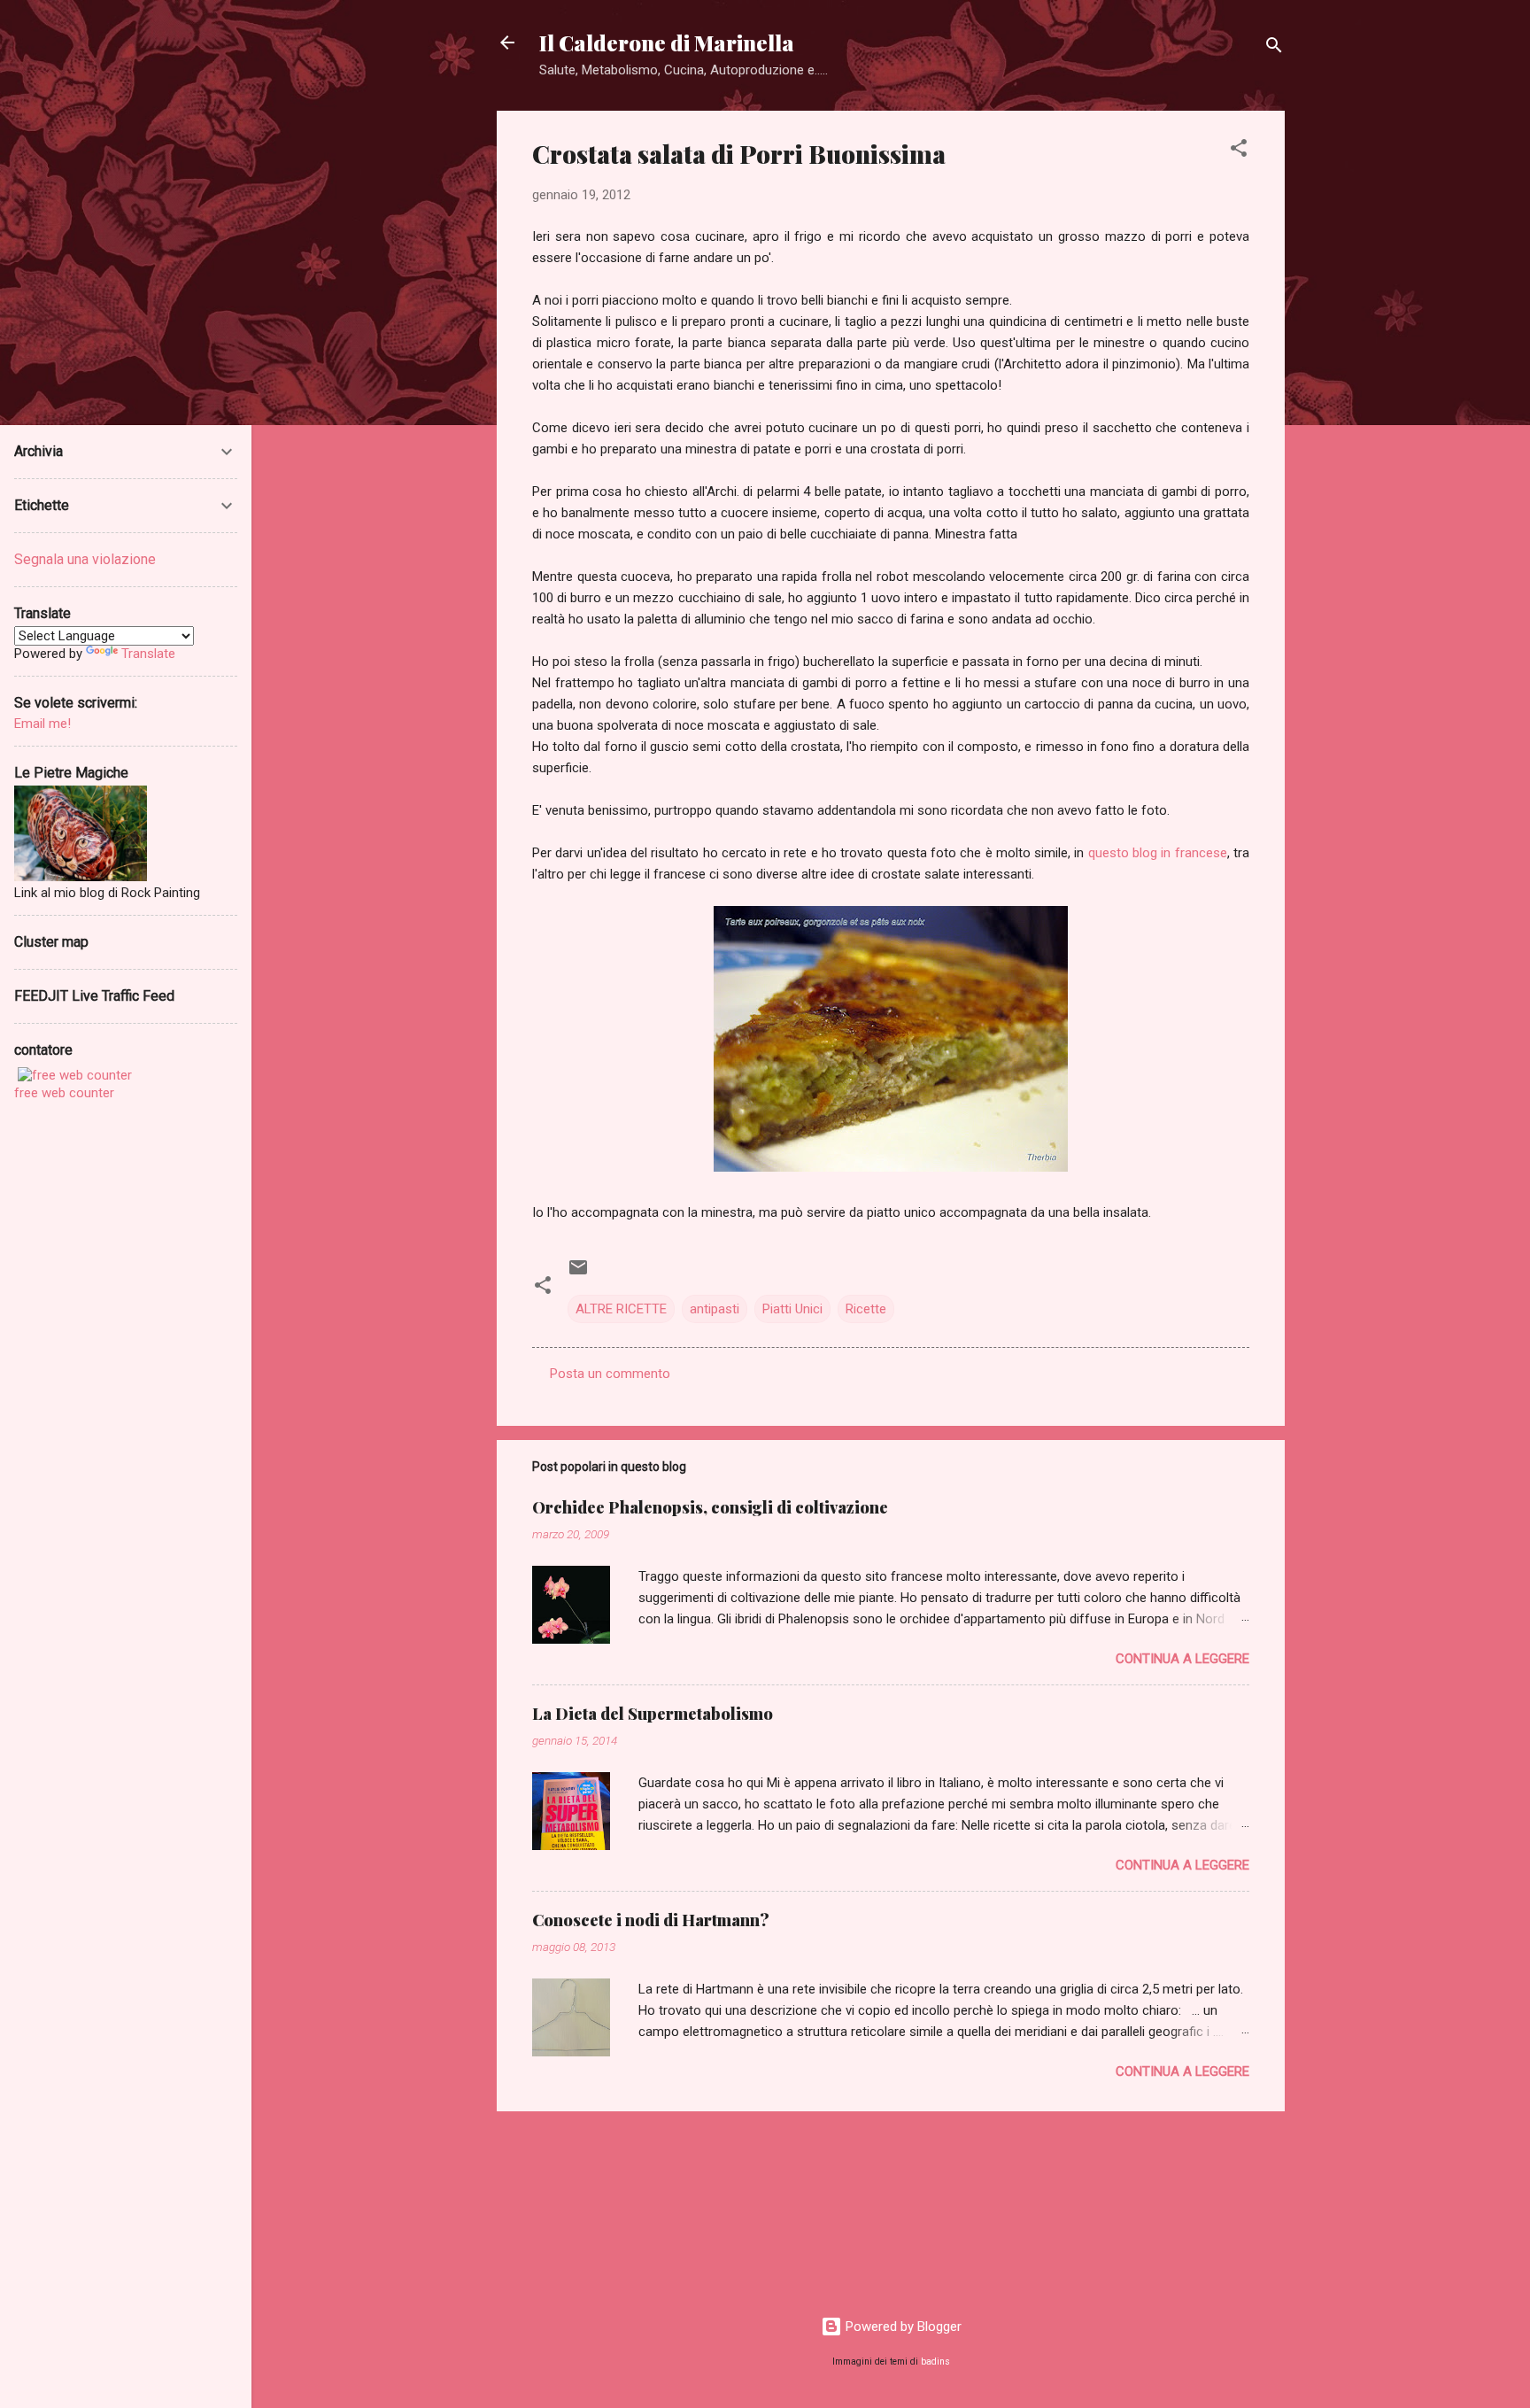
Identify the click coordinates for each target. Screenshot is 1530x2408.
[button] (1239, 151)
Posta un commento (610, 1374)
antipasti (715, 1309)
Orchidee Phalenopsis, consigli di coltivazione (710, 1507)
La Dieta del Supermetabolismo (653, 1714)
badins (935, 2362)
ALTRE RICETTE (621, 1309)
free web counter (64, 1093)
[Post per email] (578, 1274)
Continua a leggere (1182, 1659)
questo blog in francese (1158, 853)
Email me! (42, 724)
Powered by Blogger (902, 2327)
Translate (148, 654)
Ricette (866, 1309)
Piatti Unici (792, 1309)
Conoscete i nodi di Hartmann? (651, 1920)
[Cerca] (1274, 48)
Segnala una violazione (85, 559)
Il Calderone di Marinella (667, 43)
